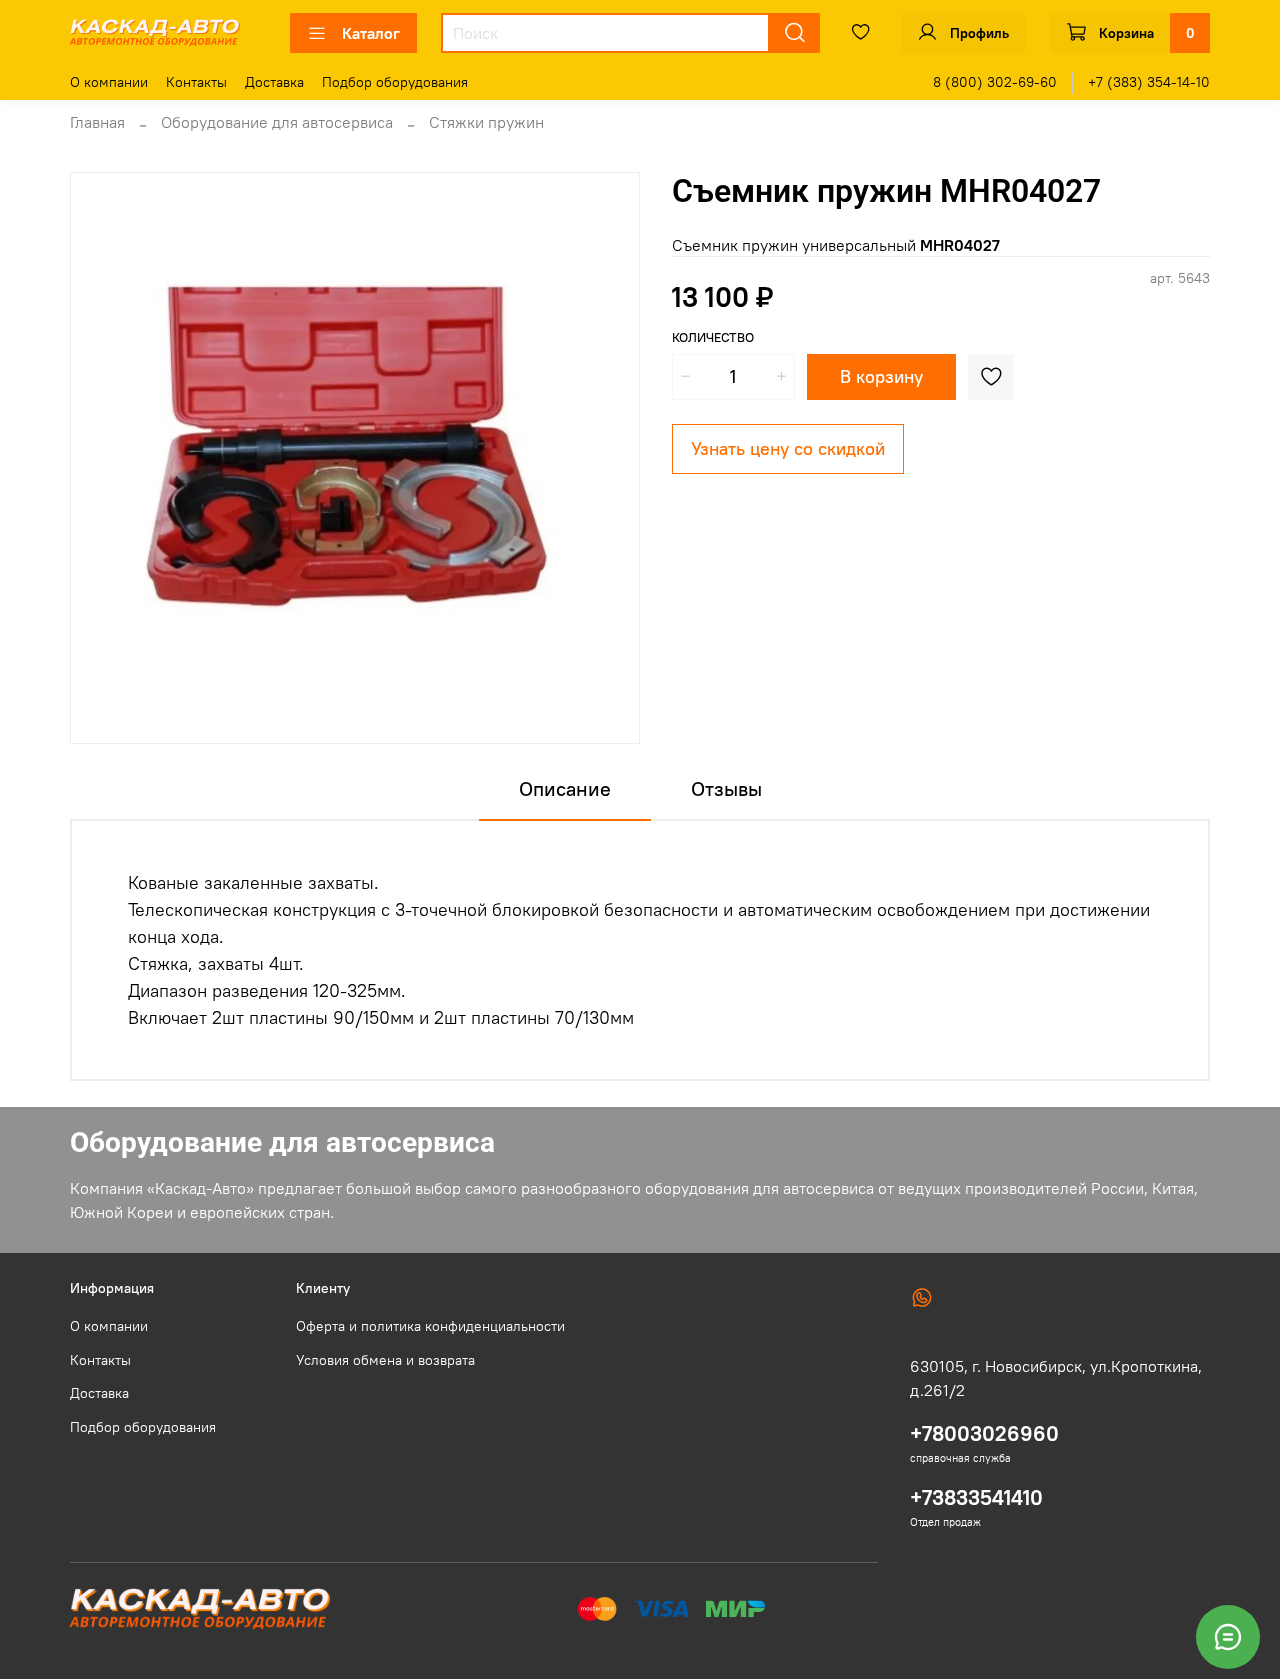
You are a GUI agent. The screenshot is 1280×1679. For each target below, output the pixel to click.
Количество (713, 337)
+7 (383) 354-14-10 (1149, 82)
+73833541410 (976, 1497)
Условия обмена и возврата (385, 1360)
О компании (109, 82)
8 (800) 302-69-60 (995, 82)
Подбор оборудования (395, 82)
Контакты (196, 82)
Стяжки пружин (486, 122)
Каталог (371, 33)
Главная (97, 122)
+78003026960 (984, 1433)
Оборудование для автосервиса (277, 122)
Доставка (274, 82)
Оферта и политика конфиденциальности (430, 1326)
